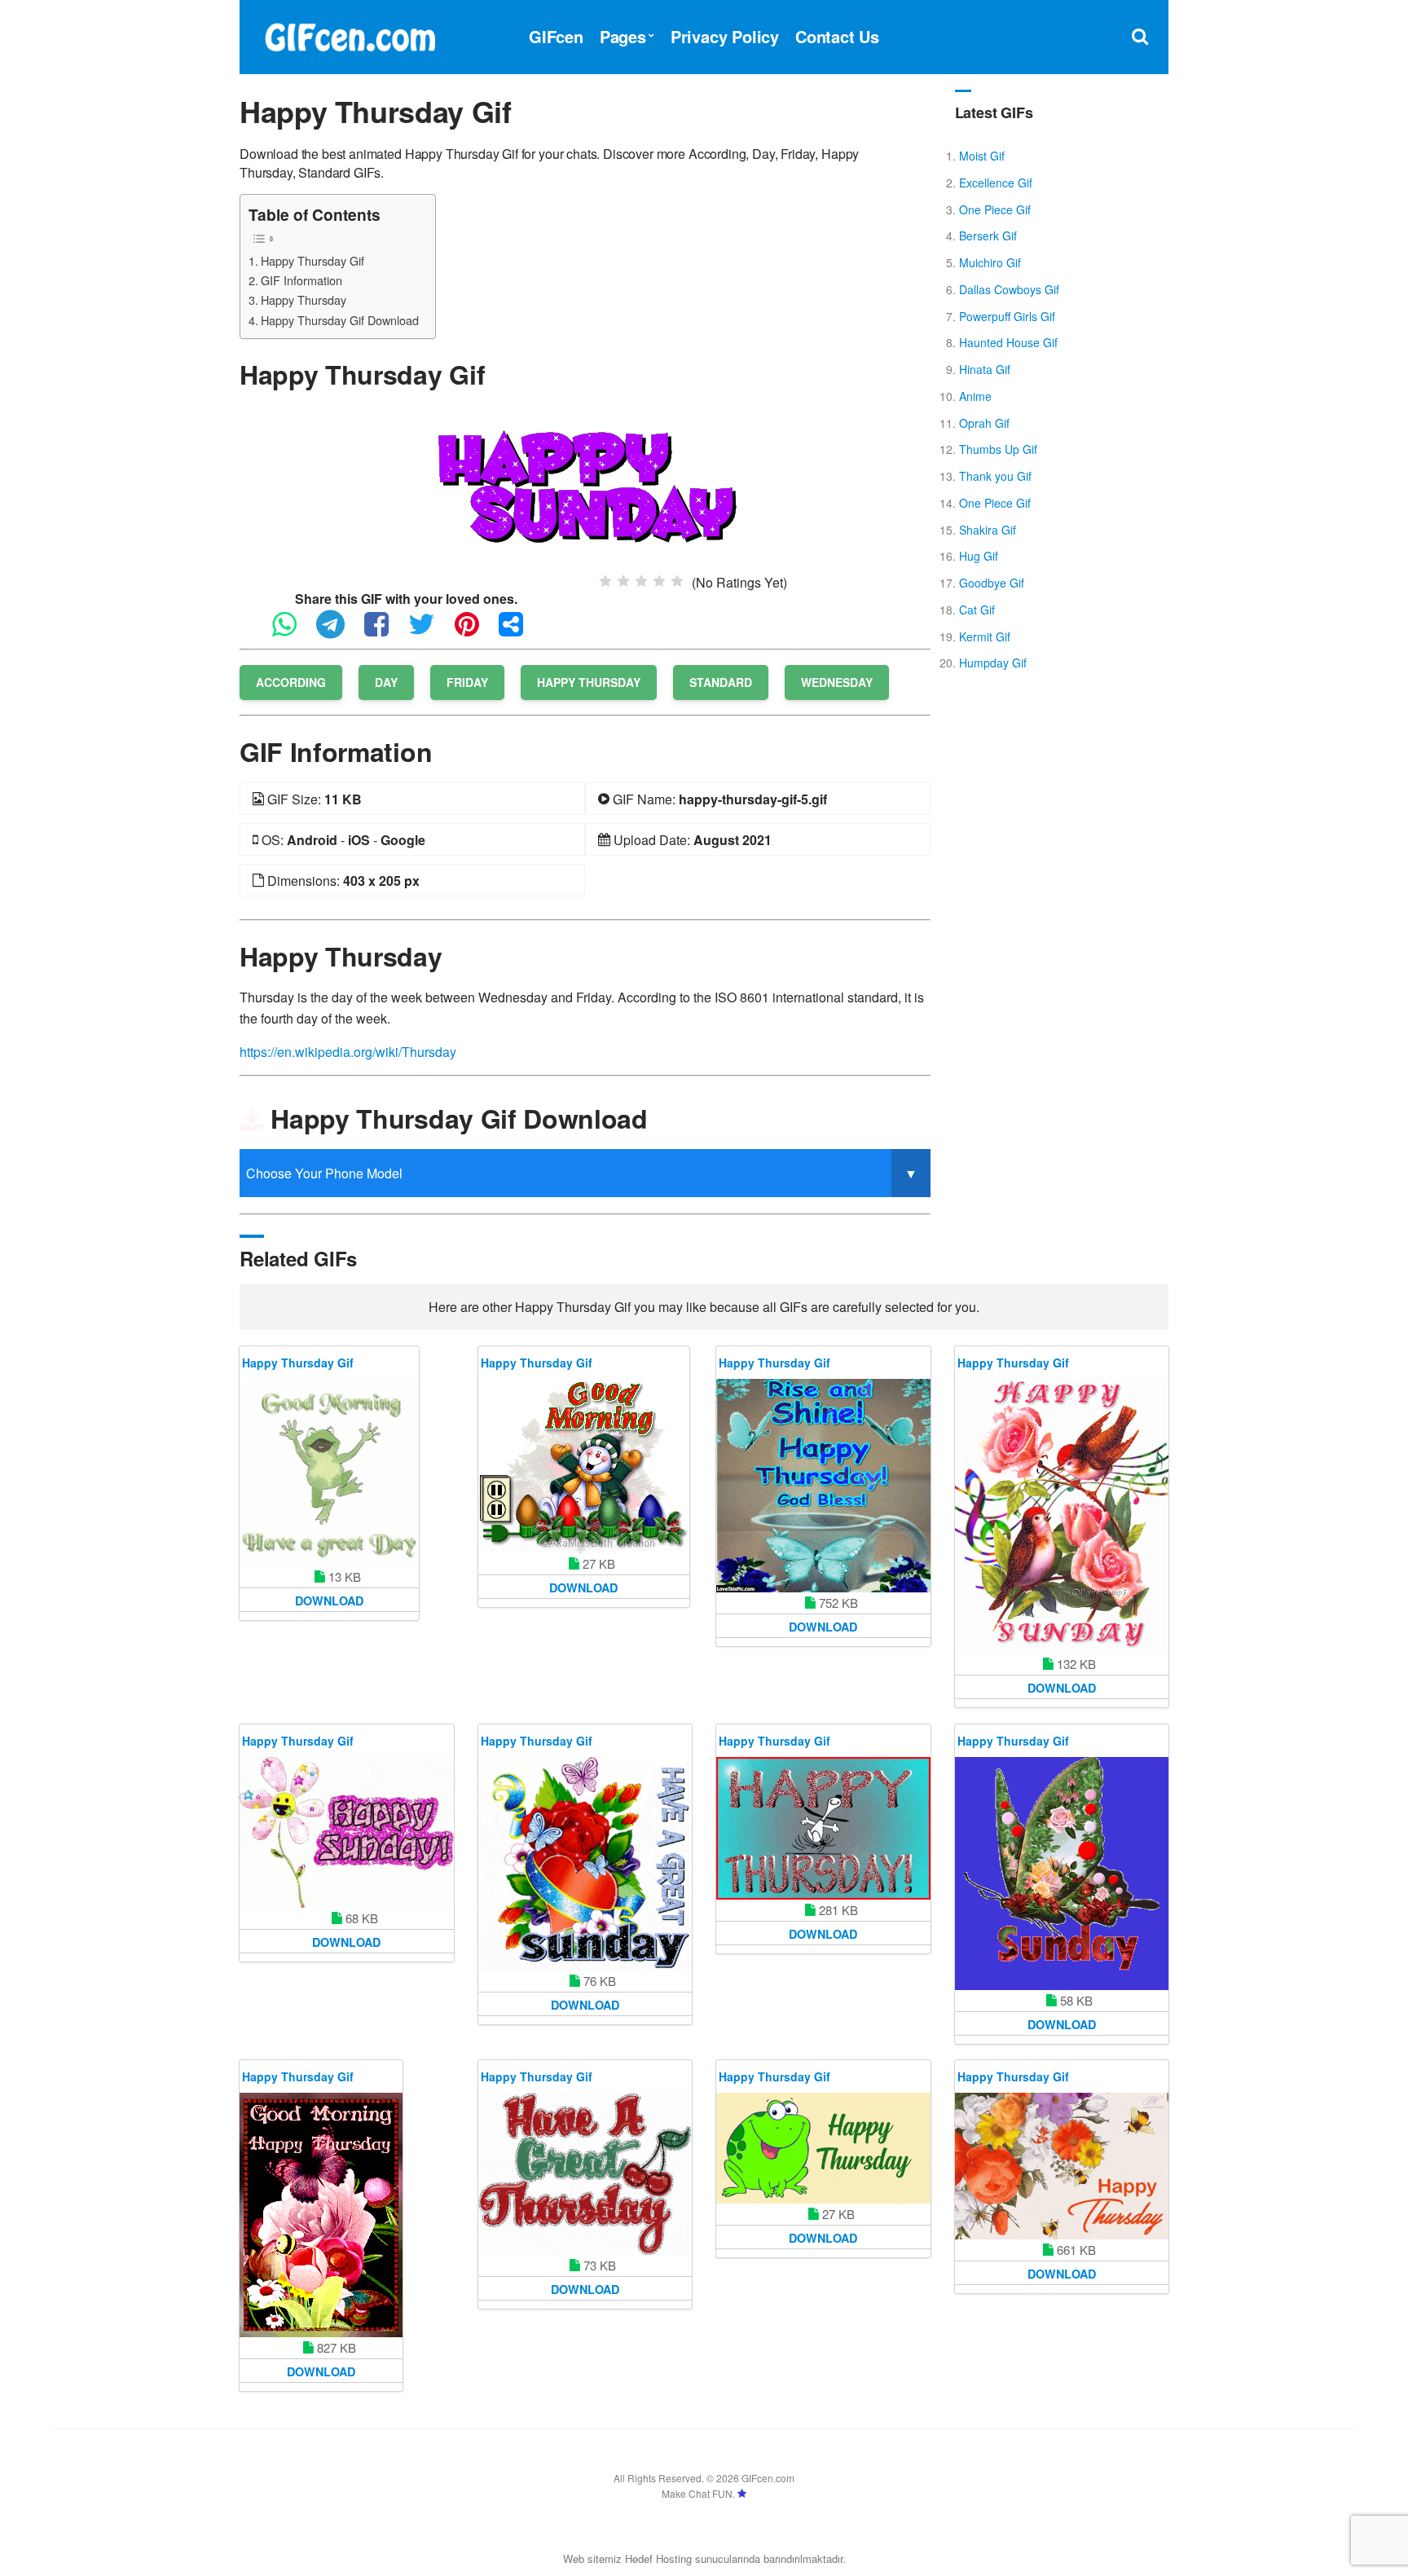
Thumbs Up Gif (998, 449)
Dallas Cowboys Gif (1009, 289)
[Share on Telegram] (339, 631)
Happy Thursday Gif (312, 260)
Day (386, 682)
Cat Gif (977, 610)
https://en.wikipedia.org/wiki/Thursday (348, 1052)
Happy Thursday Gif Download (340, 320)
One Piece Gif (995, 209)
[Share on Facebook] (385, 631)
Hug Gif (979, 556)
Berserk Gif (988, 236)
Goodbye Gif (992, 583)
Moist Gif (982, 156)
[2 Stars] (623, 581)
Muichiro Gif (990, 262)
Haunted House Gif (1008, 342)
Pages (623, 36)
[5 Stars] (677, 581)
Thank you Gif (995, 476)
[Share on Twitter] (430, 631)
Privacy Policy (725, 36)
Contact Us (837, 36)
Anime (975, 396)
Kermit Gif (985, 636)
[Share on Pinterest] (475, 631)
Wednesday (837, 682)
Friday (467, 682)
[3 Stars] (641, 581)
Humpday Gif (993, 663)
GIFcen (556, 36)
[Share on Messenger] (519, 631)
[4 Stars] (659, 581)
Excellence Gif (996, 183)
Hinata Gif (985, 369)
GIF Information (301, 280)
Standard (721, 682)
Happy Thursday (304, 299)
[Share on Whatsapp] (293, 631)
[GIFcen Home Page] (350, 35)
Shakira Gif (988, 530)
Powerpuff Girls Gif (1007, 316)
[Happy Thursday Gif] (585, 487)
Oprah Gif (984, 423)
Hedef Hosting (658, 2558)
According (291, 682)
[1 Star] (605, 581)
